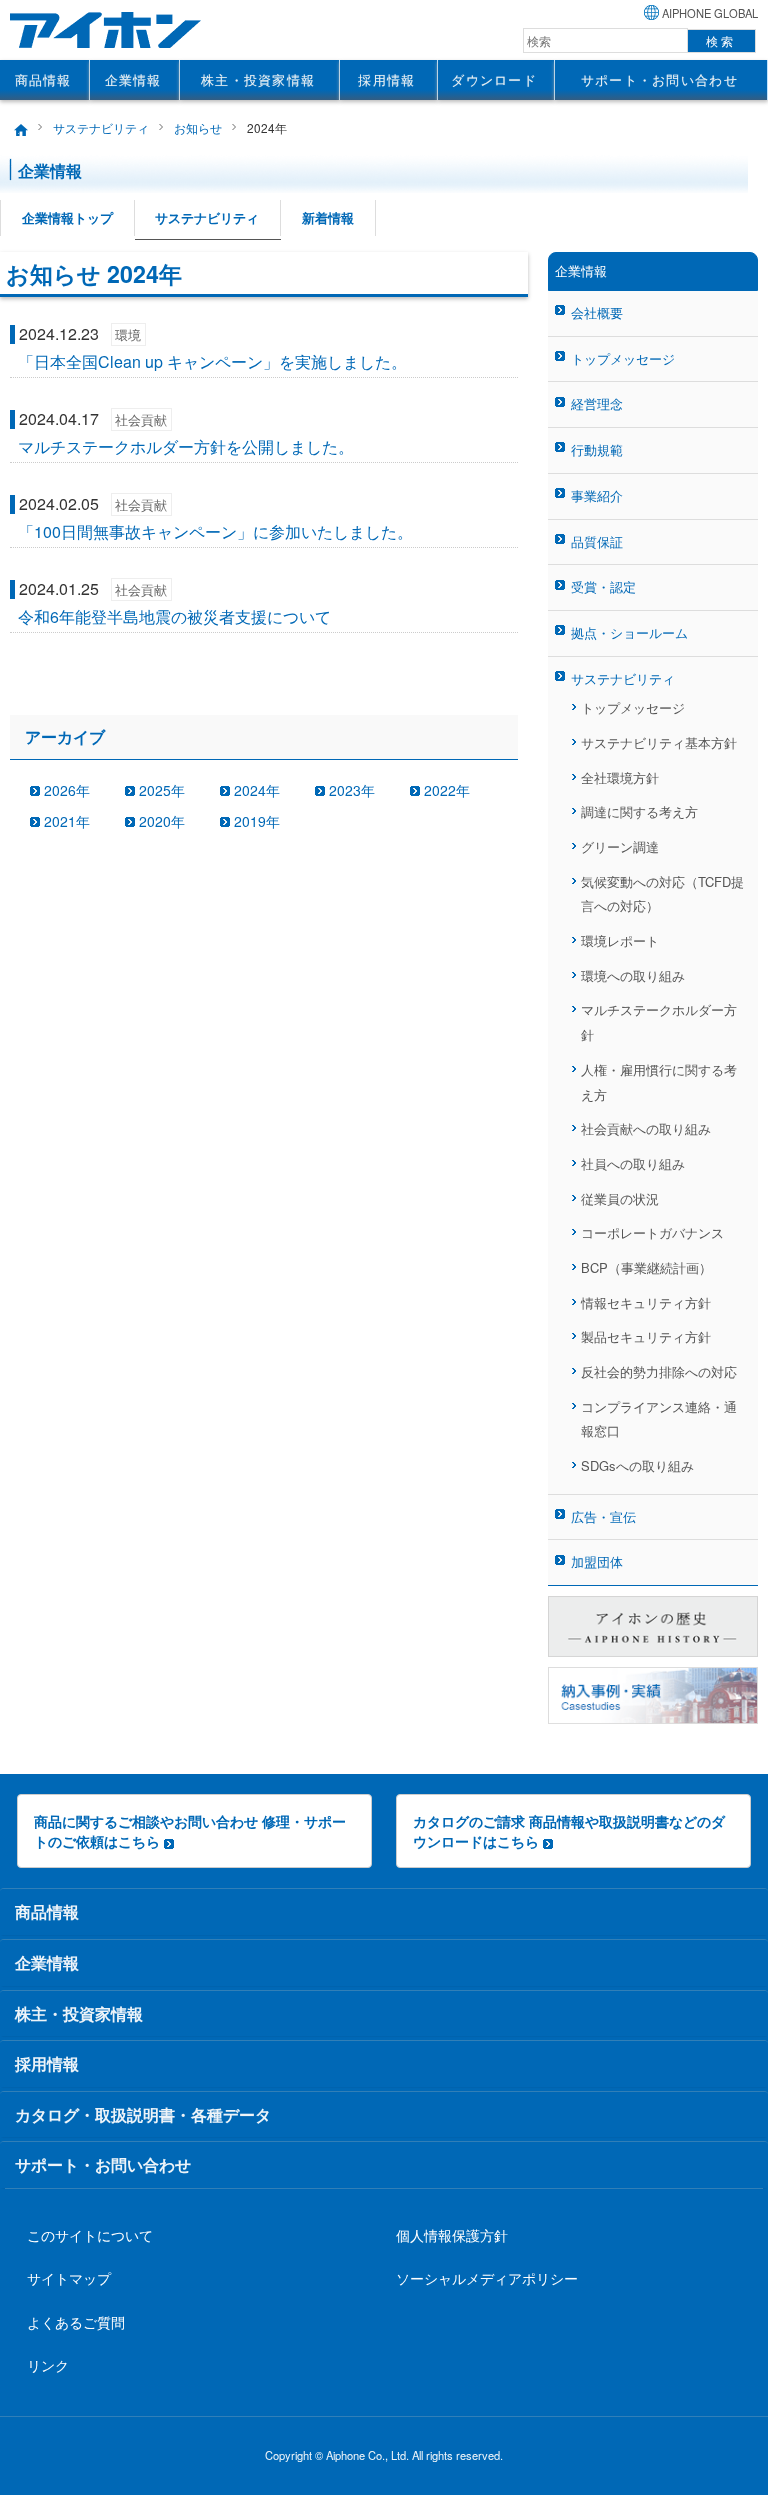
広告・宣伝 (603, 1516)
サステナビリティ (101, 127)
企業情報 (133, 79)
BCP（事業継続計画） (646, 1267)
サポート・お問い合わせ (659, 79)
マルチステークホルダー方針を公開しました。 (186, 446)
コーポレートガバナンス (652, 1232)
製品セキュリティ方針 (646, 1336)
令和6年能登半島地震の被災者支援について (174, 616)
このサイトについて (90, 2234)
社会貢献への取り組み (646, 1128)
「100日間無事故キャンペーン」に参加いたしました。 (215, 531)
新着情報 (328, 218)
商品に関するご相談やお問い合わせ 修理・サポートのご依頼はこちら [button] (190, 1831)
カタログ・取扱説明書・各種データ (143, 2114)
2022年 (447, 790)
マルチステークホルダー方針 (659, 1022)
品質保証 (597, 541)
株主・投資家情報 (258, 79)
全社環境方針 (620, 777)
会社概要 (597, 312)
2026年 (67, 790)
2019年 (257, 821)
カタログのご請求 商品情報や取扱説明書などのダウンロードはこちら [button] (569, 1831)
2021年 (67, 821)
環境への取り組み (633, 975)
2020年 (162, 821)
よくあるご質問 (76, 2321)
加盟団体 (597, 1561)
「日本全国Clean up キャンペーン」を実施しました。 (212, 361)
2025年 (162, 790)
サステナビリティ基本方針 (659, 742)
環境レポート (620, 940)
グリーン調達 (620, 846)
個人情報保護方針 (452, 2234)
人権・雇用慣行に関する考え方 (659, 1082)
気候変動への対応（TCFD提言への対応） (662, 894)
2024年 (257, 790)
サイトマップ (69, 2277)
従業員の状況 (620, 1198)
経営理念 (597, 403)
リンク (48, 2364)
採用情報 (386, 79)
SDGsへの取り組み (637, 1465)
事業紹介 (597, 495)
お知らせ (198, 127)
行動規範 (597, 449)
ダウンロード (494, 79)
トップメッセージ (623, 358)
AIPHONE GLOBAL (710, 13)
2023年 (352, 790)
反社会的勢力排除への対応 (659, 1371)
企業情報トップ (67, 218)
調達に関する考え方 (639, 811)
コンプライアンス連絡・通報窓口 (659, 1419)
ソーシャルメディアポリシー (487, 2277)
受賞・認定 (603, 586)
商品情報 (43, 79)
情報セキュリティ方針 (646, 1302)
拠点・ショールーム (629, 632)
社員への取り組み (633, 1163)
